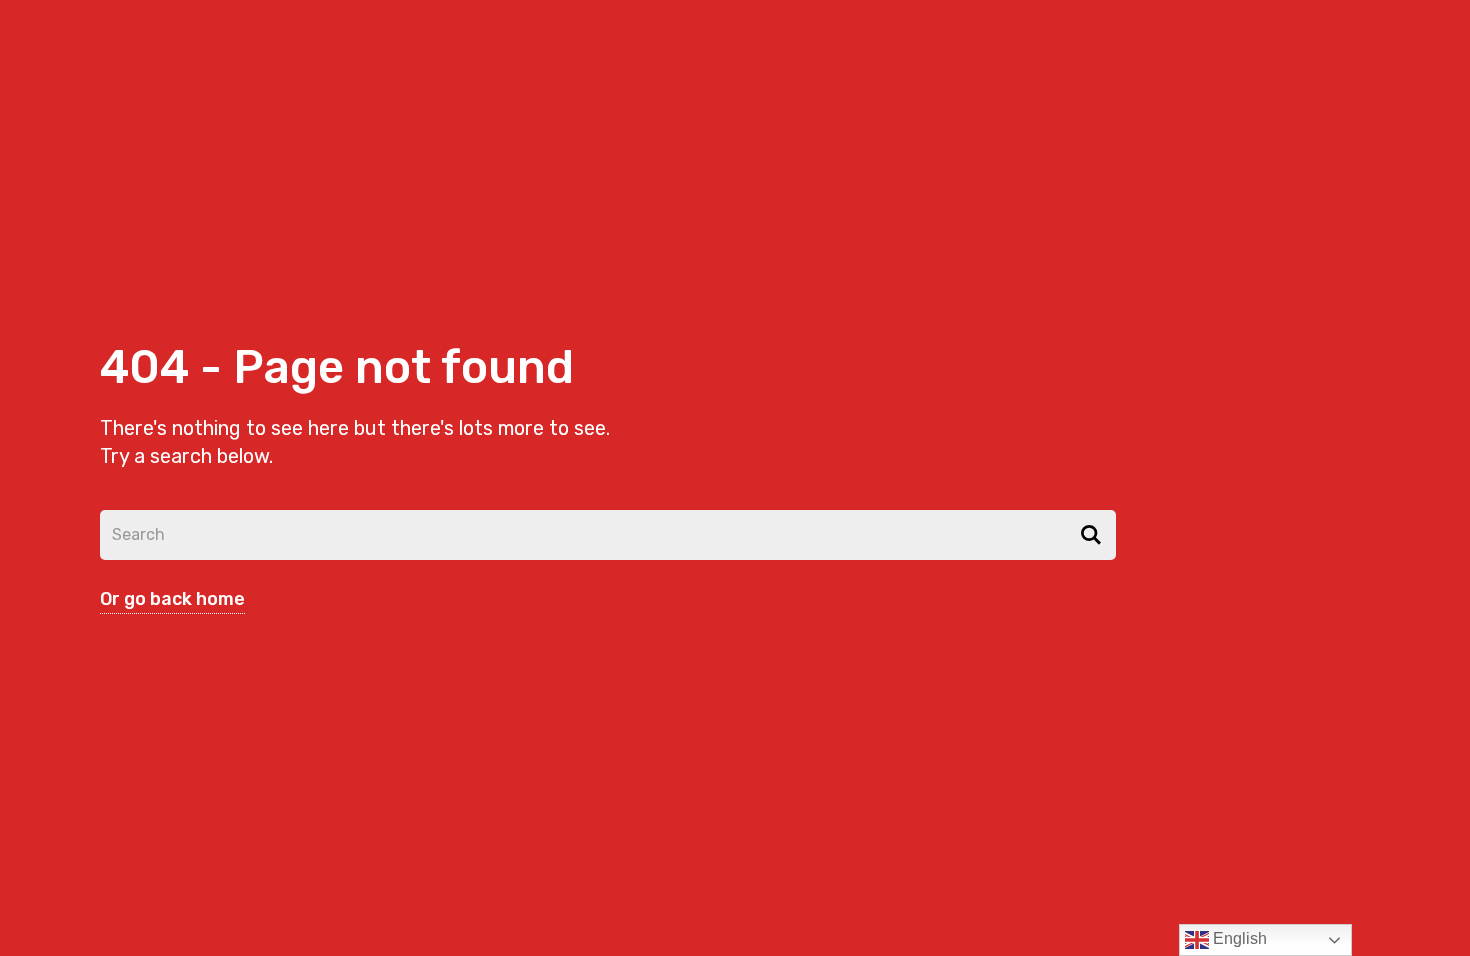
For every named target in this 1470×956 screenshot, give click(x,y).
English (1238, 938)
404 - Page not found (337, 367)
